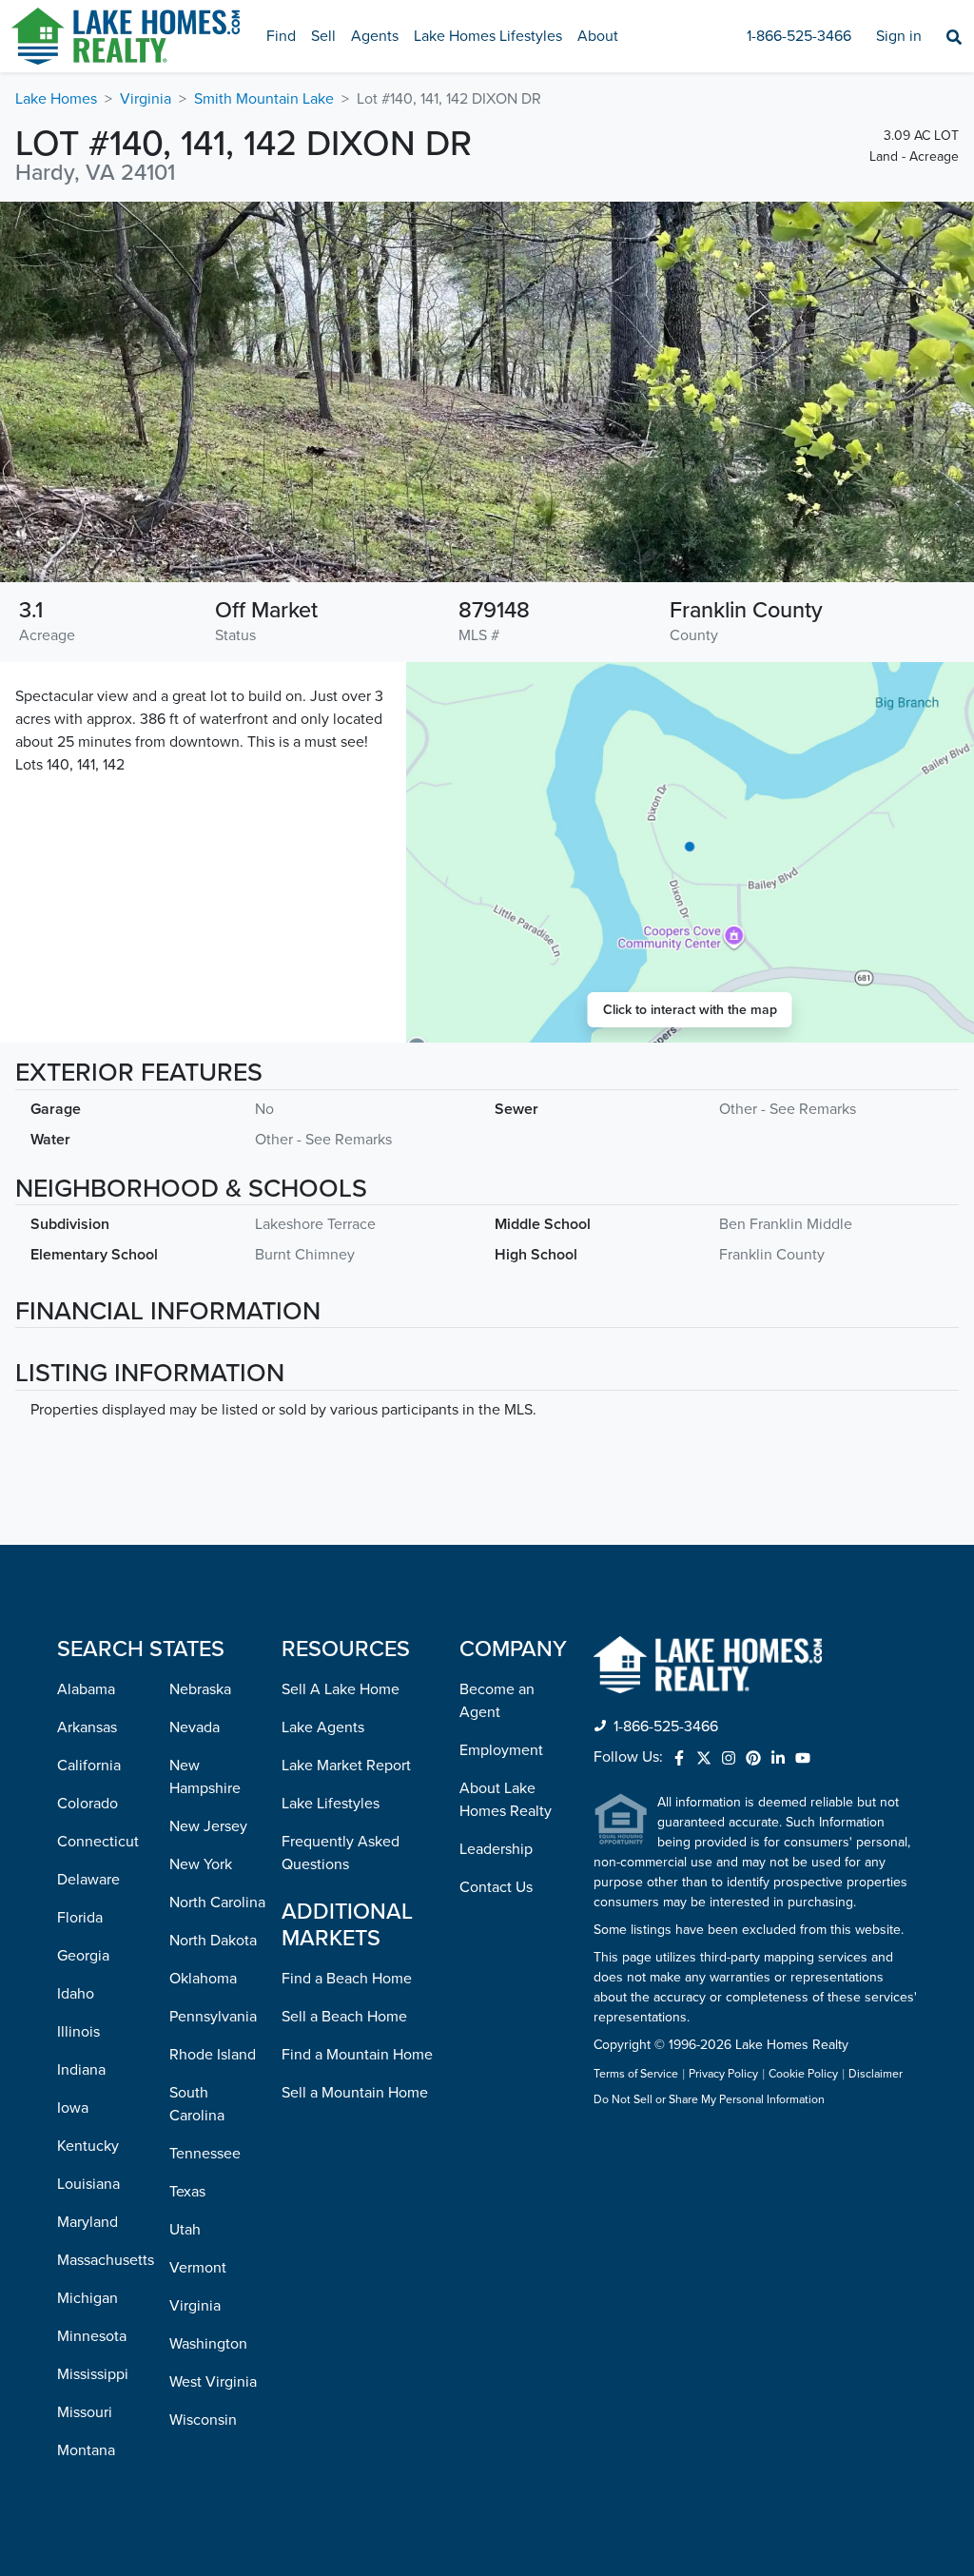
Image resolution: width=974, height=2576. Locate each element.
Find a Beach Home (347, 1979)
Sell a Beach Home (344, 2017)
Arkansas (87, 1727)
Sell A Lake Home (341, 1689)
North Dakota (213, 1941)
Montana (86, 2450)
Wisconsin (203, 2420)
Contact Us (496, 1887)
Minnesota (92, 2336)
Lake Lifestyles (331, 1804)
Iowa (73, 2108)
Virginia (146, 99)
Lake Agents (323, 1727)
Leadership (496, 1849)
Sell (323, 36)
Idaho (76, 1994)
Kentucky (88, 2146)
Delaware (88, 1880)
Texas (187, 2192)
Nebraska (200, 1689)
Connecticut (98, 1842)
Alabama (86, 1689)
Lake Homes (56, 99)
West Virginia (213, 2382)
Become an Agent (497, 1701)
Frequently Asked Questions (341, 1853)
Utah (185, 2230)
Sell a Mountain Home (355, 2093)
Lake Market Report (346, 1766)
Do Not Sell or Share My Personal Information (709, 2100)
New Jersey (208, 1826)
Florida (80, 1918)
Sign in (899, 36)
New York (201, 1864)
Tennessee (205, 2154)
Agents (375, 36)
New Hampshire (205, 1777)
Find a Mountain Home (357, 2055)
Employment (501, 1750)
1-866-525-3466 (799, 36)
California (89, 1766)
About (598, 36)
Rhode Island (213, 2055)
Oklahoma (203, 1979)
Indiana (81, 2070)
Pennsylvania (213, 2017)
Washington (208, 2344)
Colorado (88, 1804)
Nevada (195, 1727)
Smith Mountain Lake (264, 99)
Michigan (88, 2298)
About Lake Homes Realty (506, 1800)
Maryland (88, 2222)
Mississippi (93, 2374)
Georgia (83, 1956)
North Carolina (217, 1903)
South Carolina (197, 2104)
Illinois (78, 2032)
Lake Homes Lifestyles (488, 36)
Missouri (85, 2412)
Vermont (198, 2268)
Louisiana (88, 2184)
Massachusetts (106, 2260)
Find (281, 36)
